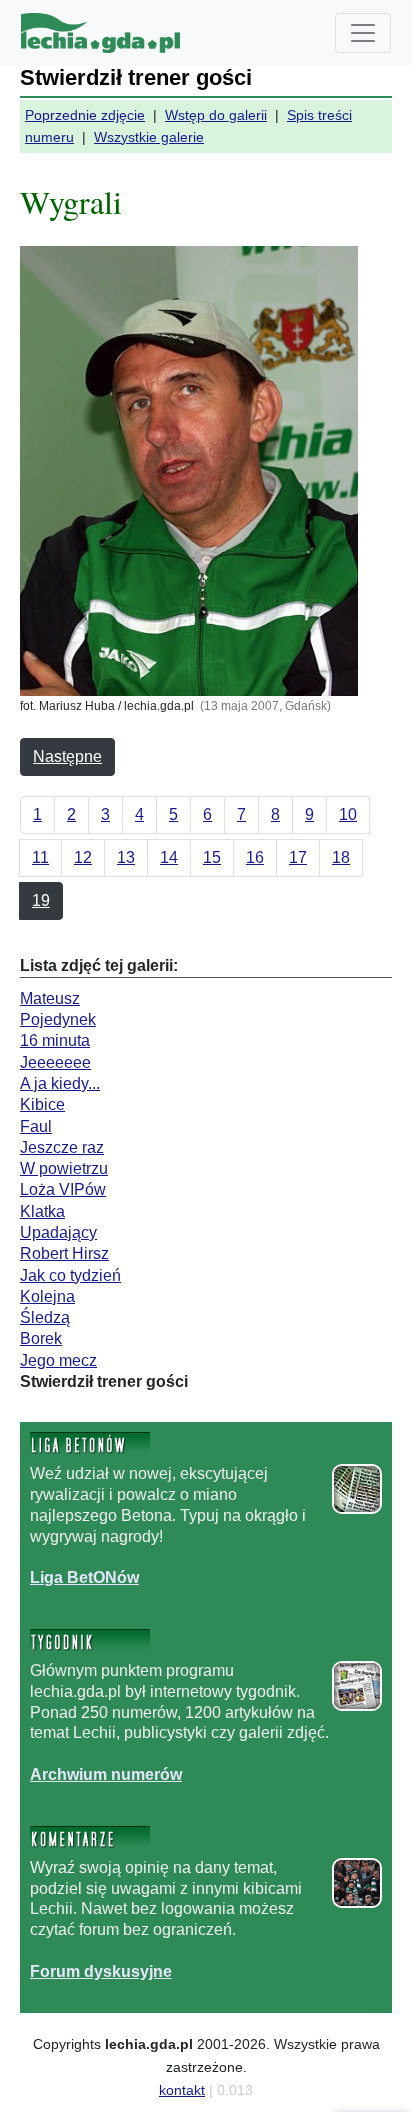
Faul (36, 1126)
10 (348, 814)
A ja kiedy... (60, 1083)
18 (341, 857)
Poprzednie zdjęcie (85, 115)
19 (41, 900)
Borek (41, 1338)
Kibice (42, 1104)
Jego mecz (58, 1360)
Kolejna (47, 1296)
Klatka (42, 1211)
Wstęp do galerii (216, 115)
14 (169, 857)
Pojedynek (58, 1019)
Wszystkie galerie (149, 137)
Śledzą (45, 1317)
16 (255, 857)
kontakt (182, 2090)
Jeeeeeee (55, 1062)
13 (126, 857)
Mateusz (50, 998)
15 (212, 857)
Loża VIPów (63, 1189)
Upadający (58, 1232)
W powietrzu (64, 1168)
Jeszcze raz (62, 1147)
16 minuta (55, 1040)
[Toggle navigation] (363, 33)
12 (83, 857)
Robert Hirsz (64, 1253)
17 (298, 857)
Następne (67, 756)
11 (40, 857)
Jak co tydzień (70, 1275)
